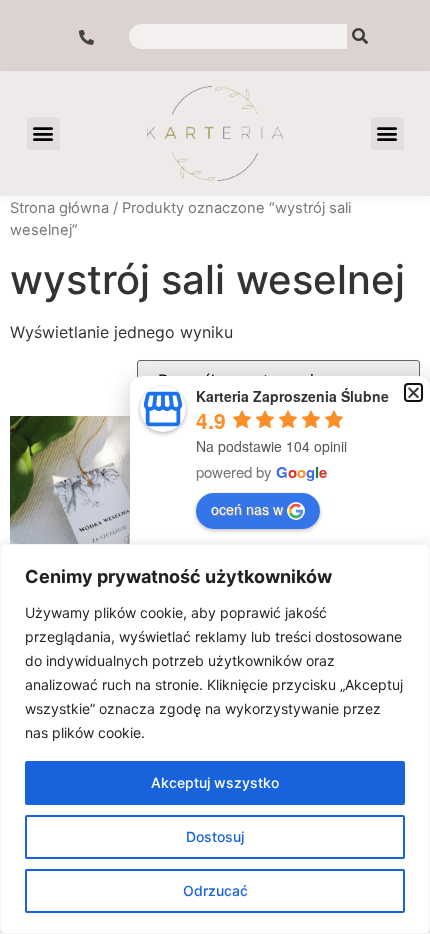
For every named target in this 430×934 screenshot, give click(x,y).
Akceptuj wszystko (215, 782)
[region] (215, 739)
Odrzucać (215, 890)
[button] (413, 392)
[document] (215, 467)
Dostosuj (215, 836)
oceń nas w (247, 509)
